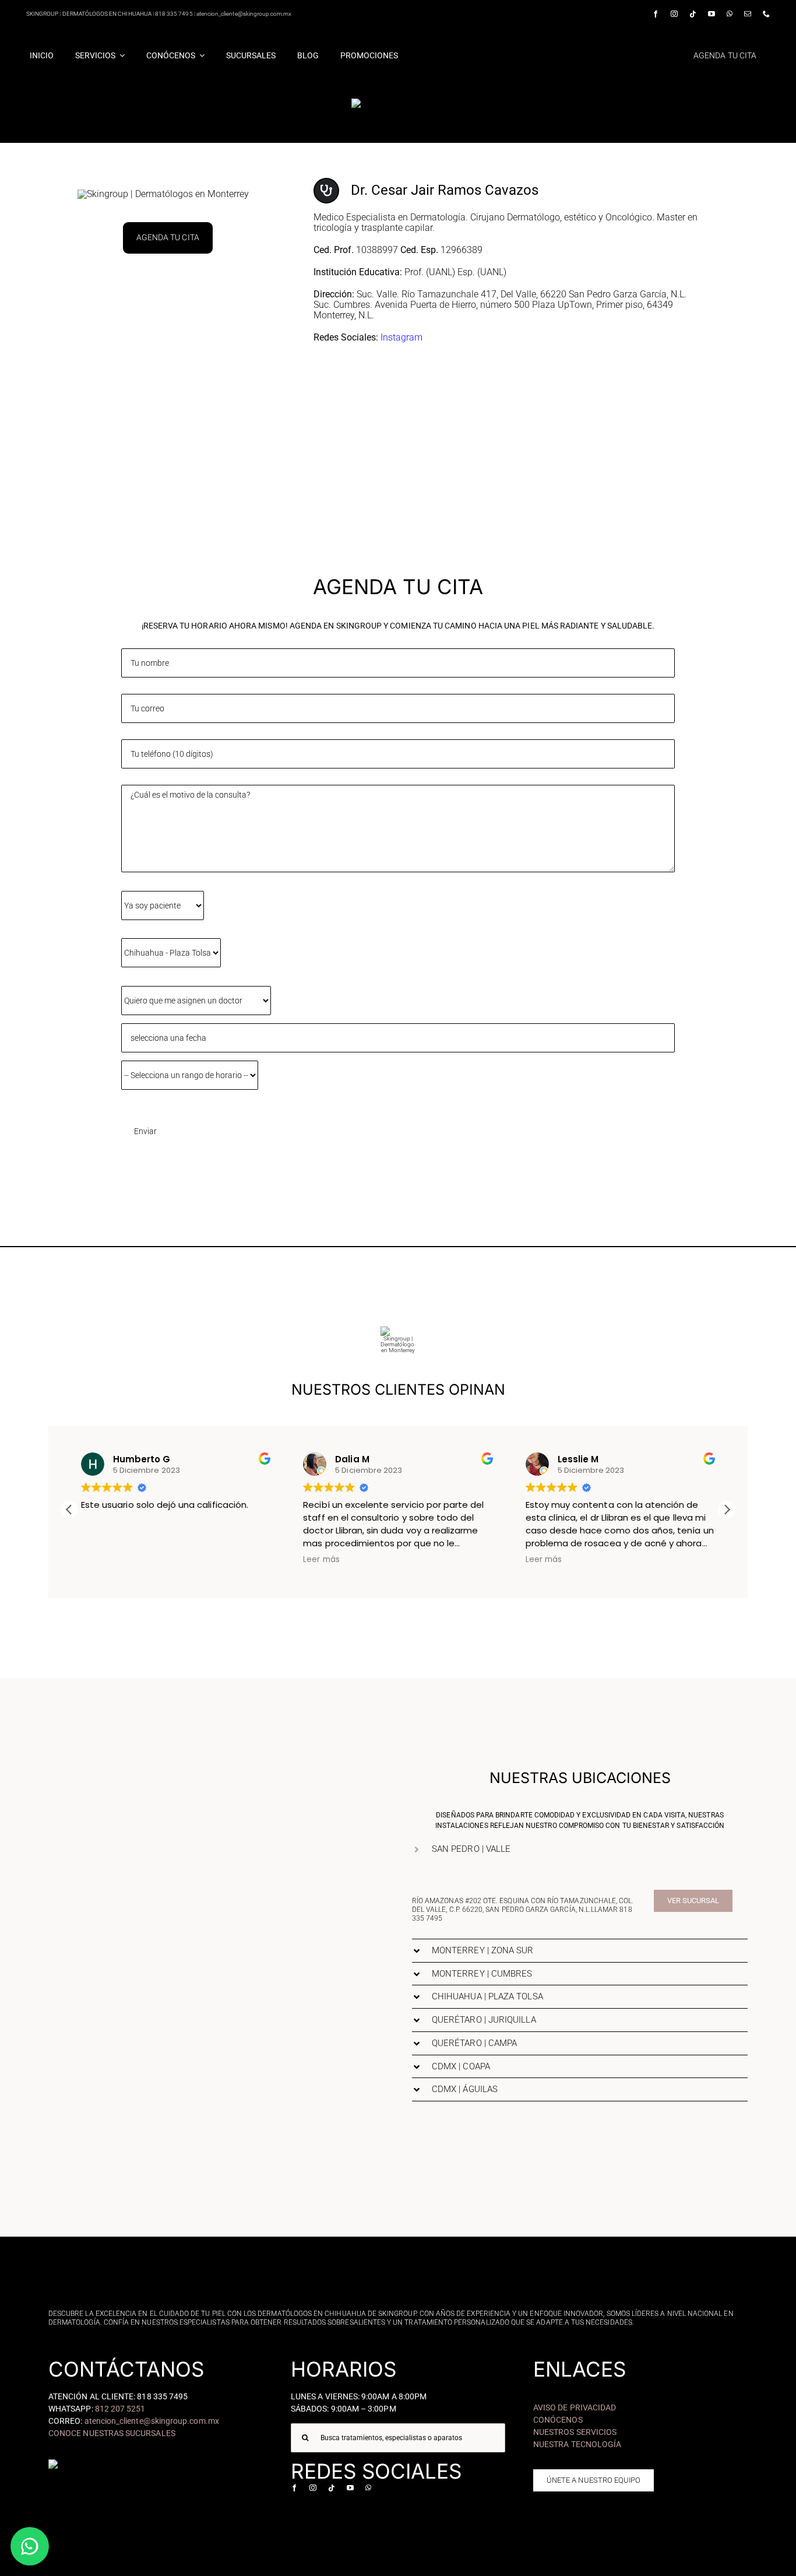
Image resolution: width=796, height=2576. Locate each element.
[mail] (748, 14)
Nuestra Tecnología (577, 2444)
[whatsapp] (730, 14)
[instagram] (674, 14)
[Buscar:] (398, 2438)
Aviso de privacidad (575, 2407)
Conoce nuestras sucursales (112, 2433)
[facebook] (656, 14)
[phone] (766, 14)
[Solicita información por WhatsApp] (30, 2546)
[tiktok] (693, 14)
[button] (727, 1510)
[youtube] (712, 14)
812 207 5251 (120, 2409)
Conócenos (558, 2420)
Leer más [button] (321, 1560)
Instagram (401, 337)
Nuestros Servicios (575, 2432)
